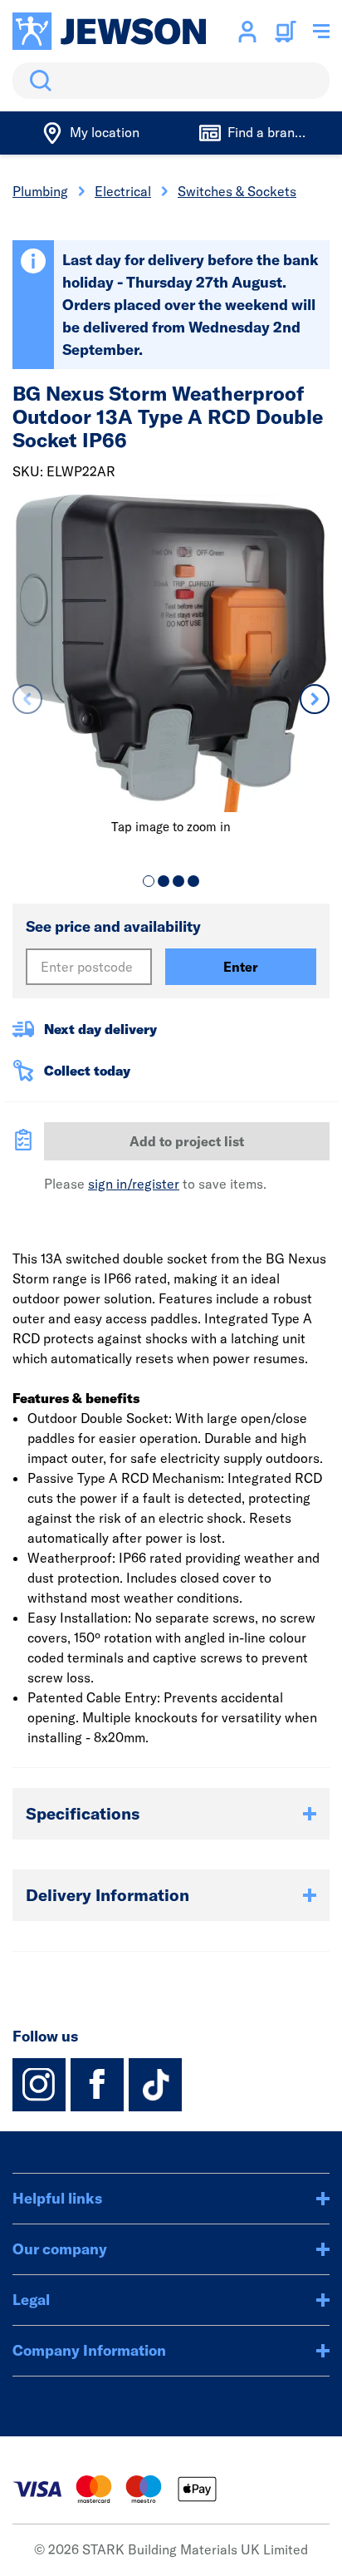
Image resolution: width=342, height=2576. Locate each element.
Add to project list (187, 1141)
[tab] (149, 881)
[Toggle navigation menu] (321, 32)
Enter (241, 967)
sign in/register (134, 1184)
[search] (171, 81)
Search (37, 81)
